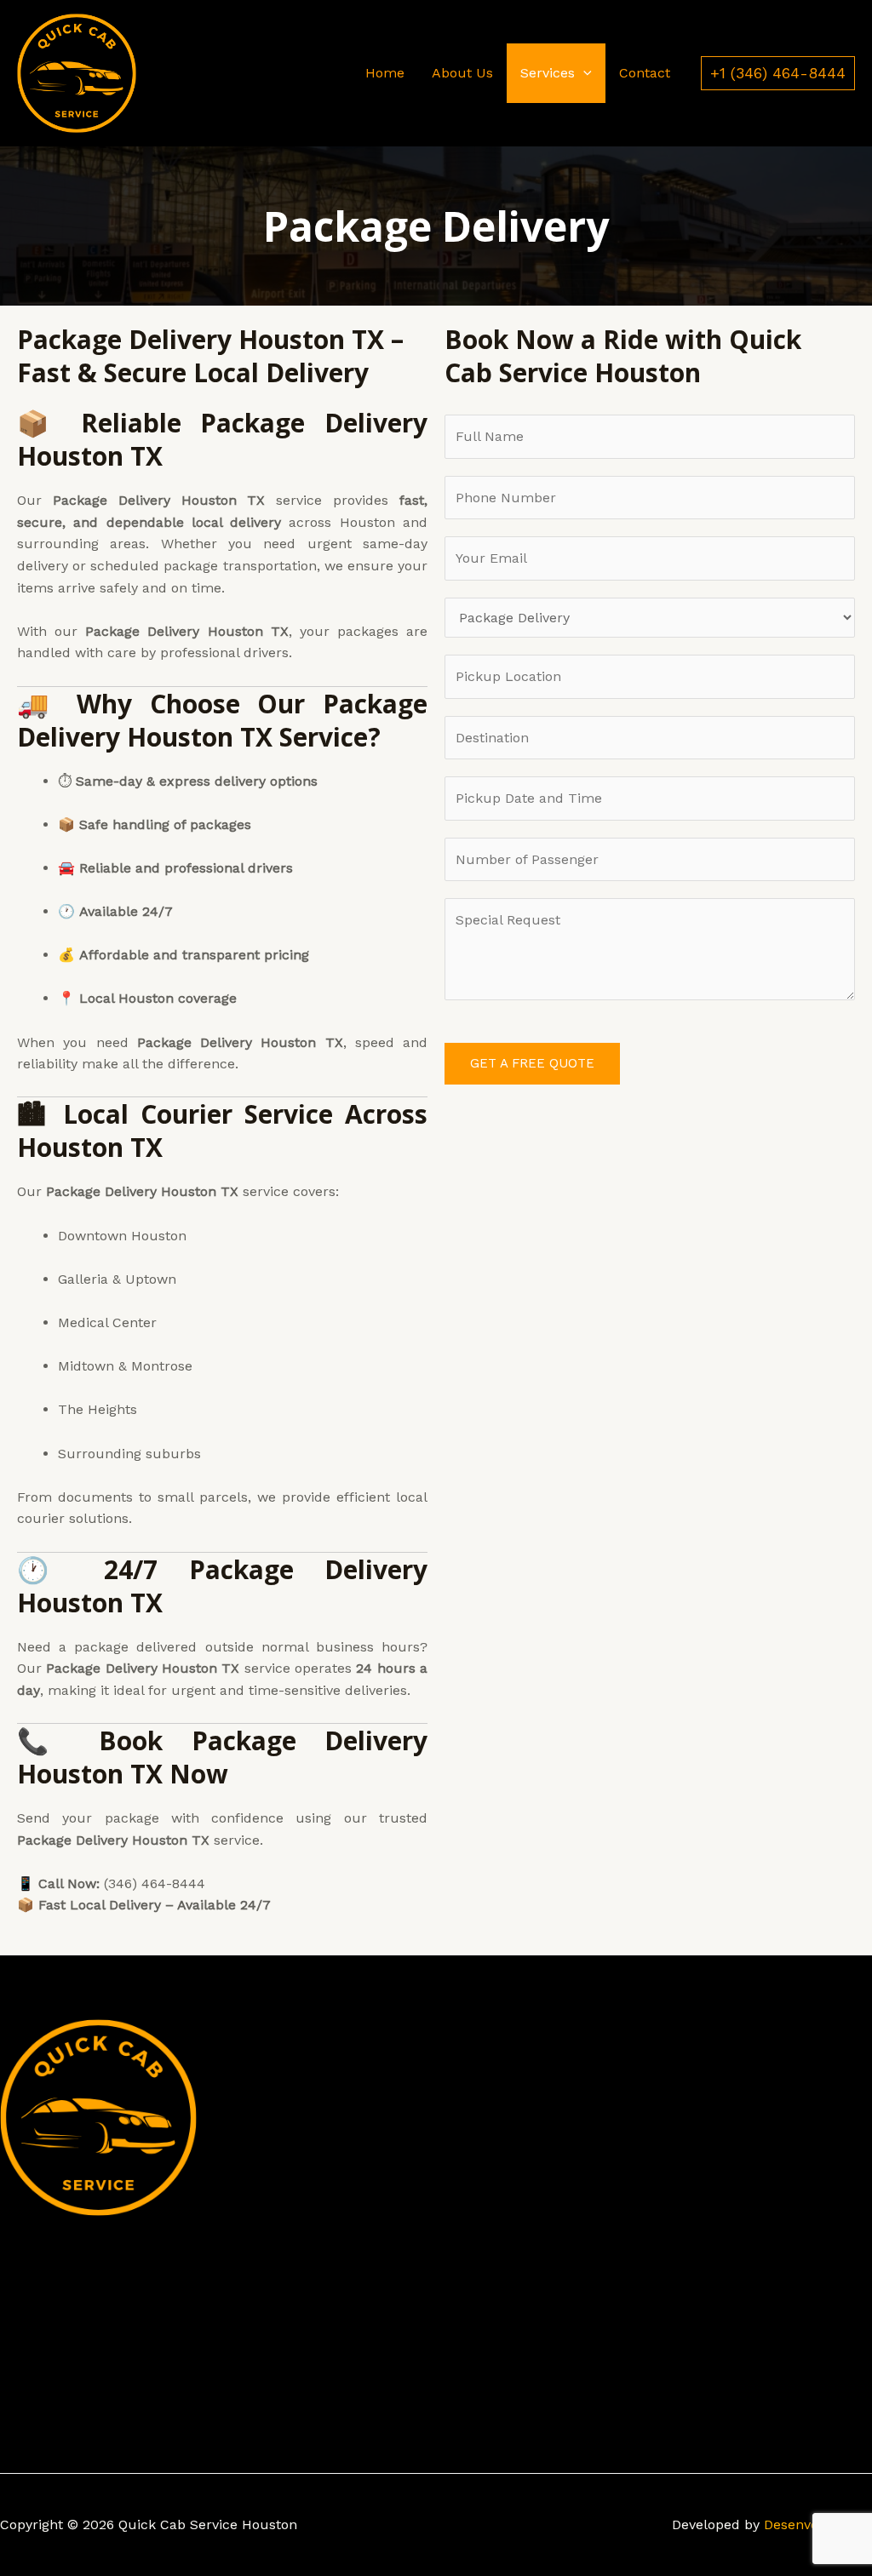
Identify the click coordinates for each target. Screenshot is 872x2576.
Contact (645, 73)
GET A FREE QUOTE (532, 1063)
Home (385, 73)
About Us (462, 73)
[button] (583, 73)
